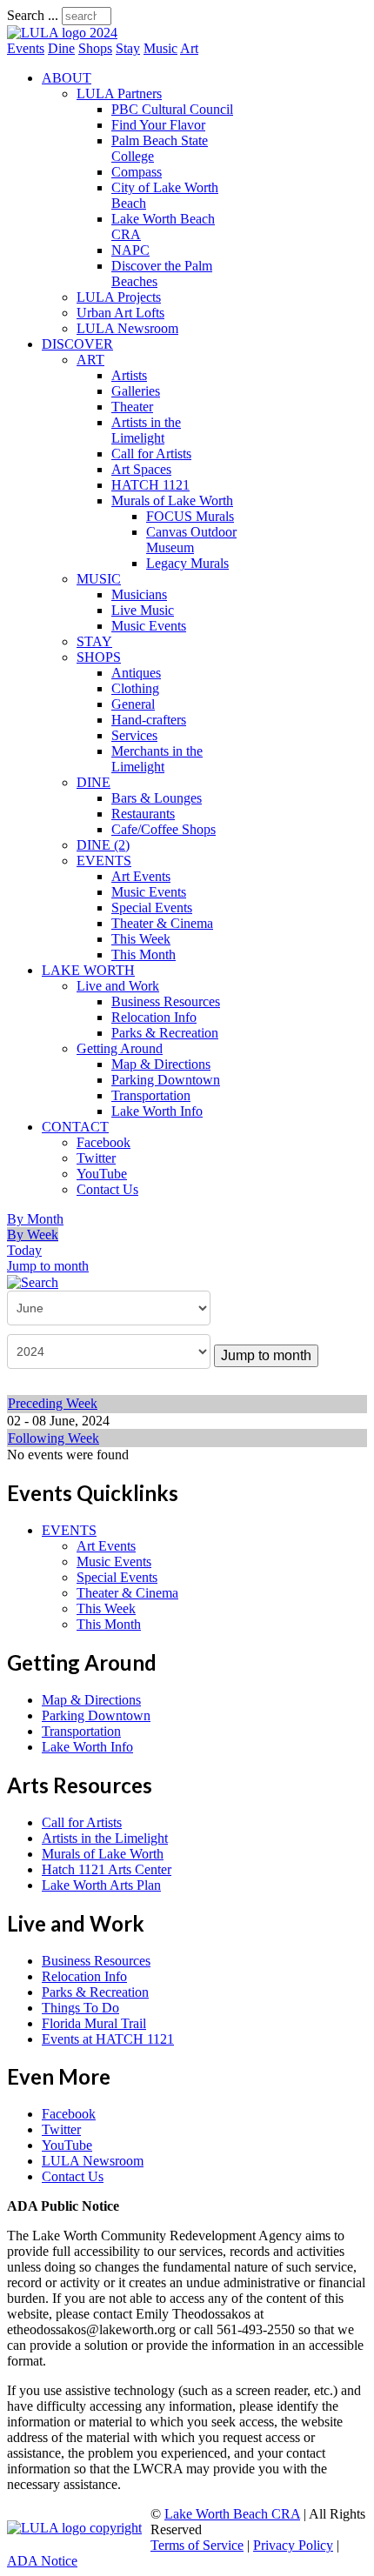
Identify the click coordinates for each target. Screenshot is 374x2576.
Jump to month (48, 1266)
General (133, 704)
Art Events (141, 876)
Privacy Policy (293, 2545)
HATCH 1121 (150, 485)
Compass (137, 172)
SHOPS (99, 657)
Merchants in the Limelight (157, 759)
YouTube (102, 1174)
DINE (93, 782)
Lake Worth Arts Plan (101, 1885)
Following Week (53, 1438)
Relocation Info (154, 1017)
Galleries (136, 391)
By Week (33, 1235)
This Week (141, 939)
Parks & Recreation (165, 1033)
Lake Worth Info (157, 1111)
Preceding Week (53, 1403)
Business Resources (166, 1001)
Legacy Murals (187, 563)
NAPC (130, 250)
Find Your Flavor (158, 125)
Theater (132, 407)
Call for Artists (151, 454)
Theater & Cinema (162, 923)
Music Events (149, 626)
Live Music (143, 610)
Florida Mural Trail (94, 2023)
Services (134, 735)
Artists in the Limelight (146, 430)
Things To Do (80, 2008)
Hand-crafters (149, 720)
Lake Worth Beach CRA (232, 2514)
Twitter (96, 1158)
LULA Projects (119, 297)
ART (90, 360)
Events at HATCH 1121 (108, 2039)
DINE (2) (103, 845)
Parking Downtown (166, 1080)
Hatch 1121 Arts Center (107, 1869)
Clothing (135, 688)
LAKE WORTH (88, 970)
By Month (35, 1219)
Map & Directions (161, 1064)
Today (24, 1250)
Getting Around (120, 1048)
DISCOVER (77, 344)
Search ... (33, 15)
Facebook (104, 1142)
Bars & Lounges (157, 798)
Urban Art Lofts (120, 313)
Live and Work (118, 986)
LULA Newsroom (127, 328)
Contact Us (107, 1189)
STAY (94, 641)
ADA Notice (42, 2561)
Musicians (139, 594)
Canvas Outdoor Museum (191, 540)
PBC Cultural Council (172, 109)
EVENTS (104, 861)
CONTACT (75, 1127)
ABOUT (67, 78)
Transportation (151, 1095)
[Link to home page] (62, 33)
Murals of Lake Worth (172, 501)
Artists (129, 375)
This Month (144, 954)
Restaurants (143, 814)
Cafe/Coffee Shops (164, 829)
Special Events (152, 908)
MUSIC (99, 579)
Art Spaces (141, 469)
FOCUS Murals (190, 516)
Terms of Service (197, 2545)
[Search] (33, 1281)
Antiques (136, 673)
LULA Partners (119, 93)
